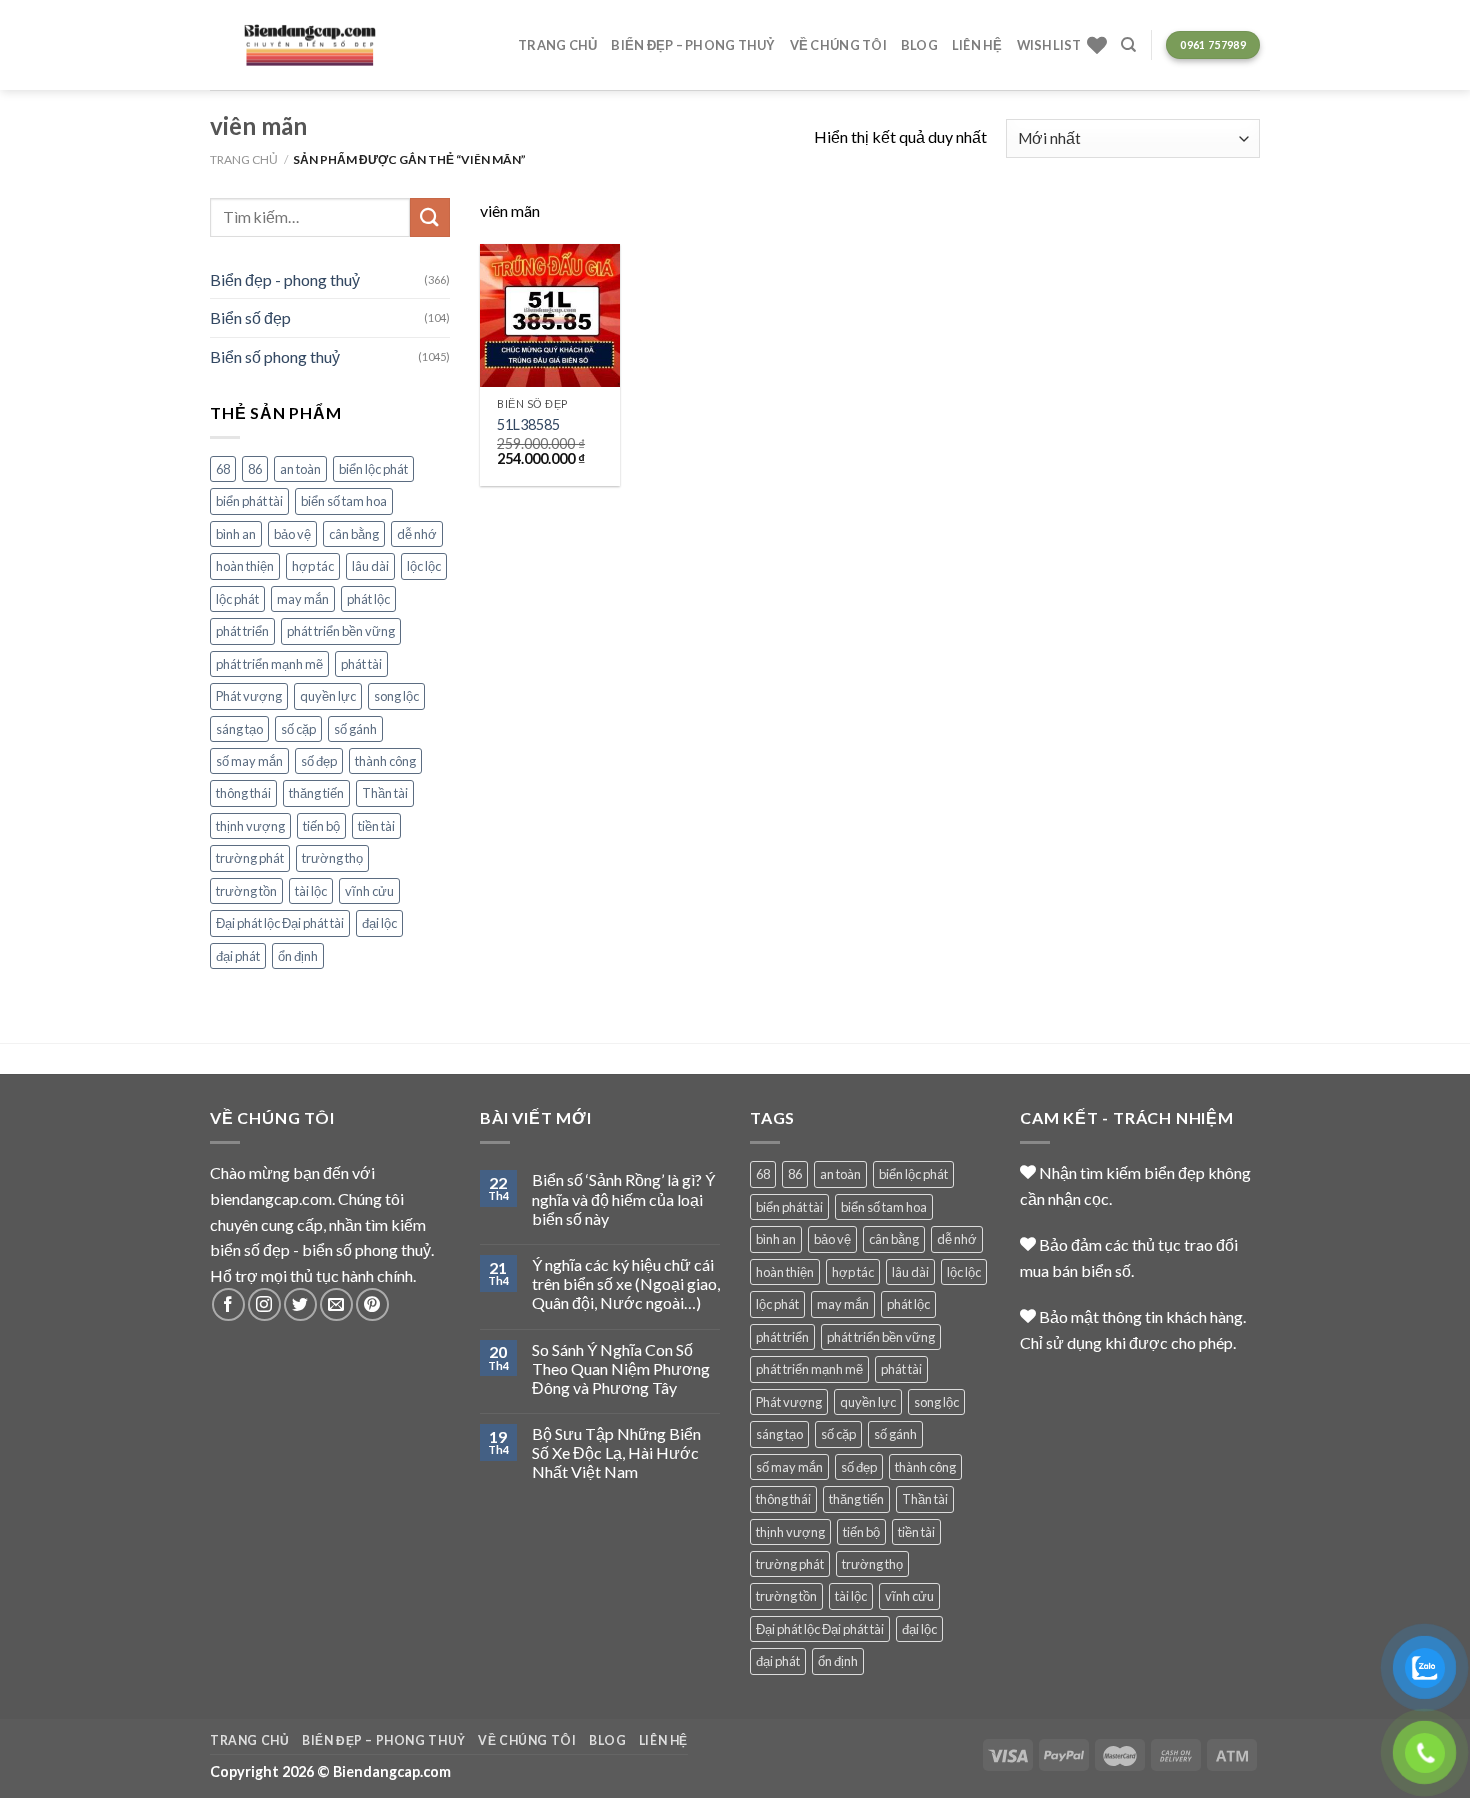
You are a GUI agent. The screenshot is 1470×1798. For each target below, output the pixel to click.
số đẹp (319, 761)
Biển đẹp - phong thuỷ (285, 279)
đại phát (238, 956)
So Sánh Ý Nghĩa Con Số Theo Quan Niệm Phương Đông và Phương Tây (621, 1368)
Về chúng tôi (838, 45)
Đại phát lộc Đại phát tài (280, 923)
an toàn (300, 469)
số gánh (355, 729)
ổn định (298, 956)
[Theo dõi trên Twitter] (300, 1304)
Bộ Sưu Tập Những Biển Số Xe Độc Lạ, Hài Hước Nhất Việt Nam (616, 1452)
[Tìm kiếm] (1128, 45)
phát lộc (368, 599)
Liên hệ (977, 45)
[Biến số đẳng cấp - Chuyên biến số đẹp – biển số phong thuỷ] (310, 45)
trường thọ (332, 858)
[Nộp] (430, 217)
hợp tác (313, 566)
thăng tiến (316, 793)
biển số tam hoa (344, 501)
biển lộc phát (373, 469)
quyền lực (328, 696)
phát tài (361, 664)
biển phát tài (249, 501)
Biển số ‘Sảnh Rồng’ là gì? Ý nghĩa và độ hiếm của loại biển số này (623, 1198)
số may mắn (249, 761)
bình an (236, 534)
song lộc (396, 696)
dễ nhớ (417, 534)
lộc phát (237, 599)
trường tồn (246, 891)
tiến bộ (321, 826)
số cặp (298, 729)
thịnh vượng (250, 826)
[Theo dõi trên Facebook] (228, 1304)
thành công (385, 761)
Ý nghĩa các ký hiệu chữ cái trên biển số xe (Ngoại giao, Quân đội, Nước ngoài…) (626, 1283)
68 (223, 469)
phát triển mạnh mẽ (269, 664)
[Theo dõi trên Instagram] (264, 1304)
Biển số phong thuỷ (275, 356)
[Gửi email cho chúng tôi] (336, 1304)
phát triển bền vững (341, 631)
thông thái (243, 793)
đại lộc (379, 923)
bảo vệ (292, 534)
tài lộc (311, 891)
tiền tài (376, 826)
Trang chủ (557, 45)
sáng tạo (239, 729)
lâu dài (370, 566)
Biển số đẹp (250, 317)
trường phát (250, 858)
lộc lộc (424, 566)
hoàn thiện (245, 566)
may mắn (303, 599)
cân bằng (354, 534)
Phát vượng (249, 696)
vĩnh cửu (369, 891)
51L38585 (528, 424)
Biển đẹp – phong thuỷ (693, 45)
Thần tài (385, 793)
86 (255, 469)
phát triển (242, 631)
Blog (919, 45)
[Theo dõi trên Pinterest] (372, 1304)
